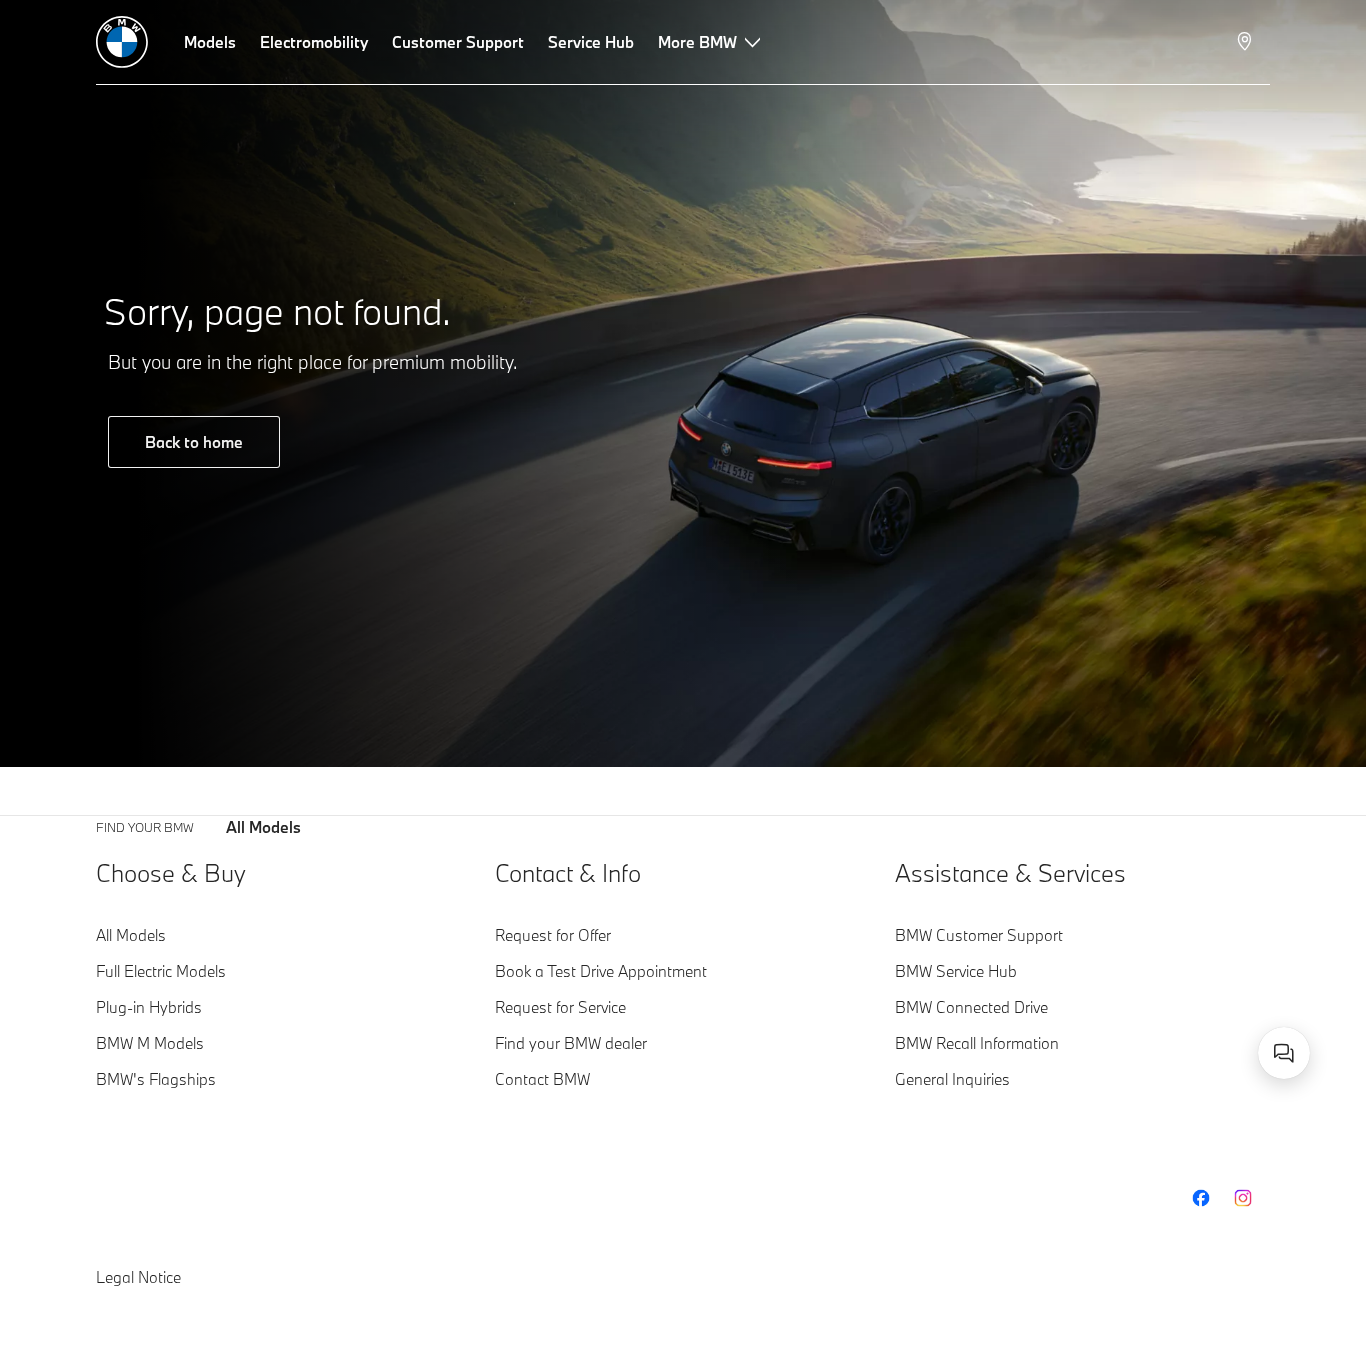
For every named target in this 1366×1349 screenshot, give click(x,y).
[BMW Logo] (122, 42)
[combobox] (1284, 1053)
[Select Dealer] (1246, 42)
